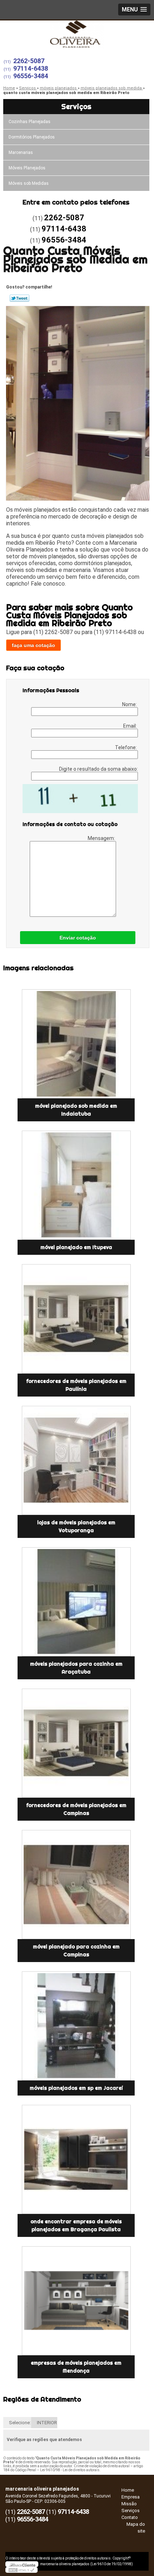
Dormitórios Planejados (32, 137)
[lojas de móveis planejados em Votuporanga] (76, 1460)
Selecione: (20, 2423)
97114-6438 (31, 68)
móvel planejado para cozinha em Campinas (76, 1951)
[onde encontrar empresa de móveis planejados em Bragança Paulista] (76, 2159)
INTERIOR (47, 2423)
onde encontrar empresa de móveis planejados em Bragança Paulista (76, 2225)
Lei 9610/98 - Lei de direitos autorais (70, 2470)
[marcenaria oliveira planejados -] (77, 35)
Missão (129, 2504)
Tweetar (20, 298)
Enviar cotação (78, 938)
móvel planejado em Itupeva (76, 1247)
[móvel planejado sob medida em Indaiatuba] (76, 1044)
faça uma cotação (33, 645)
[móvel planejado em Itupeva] (76, 1185)
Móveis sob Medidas (29, 183)
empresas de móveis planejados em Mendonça (76, 2367)
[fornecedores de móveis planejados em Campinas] (76, 1743)
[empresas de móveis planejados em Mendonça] (76, 2301)
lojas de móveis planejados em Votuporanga (76, 1526)
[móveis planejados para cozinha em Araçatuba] (76, 1602)
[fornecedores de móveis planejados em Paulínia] (76, 1319)
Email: (131, 726)
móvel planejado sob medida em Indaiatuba (76, 1110)
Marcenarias (21, 153)
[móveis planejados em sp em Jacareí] (76, 2026)
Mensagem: (102, 838)
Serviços (76, 106)
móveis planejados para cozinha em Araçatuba (76, 1668)
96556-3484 (31, 76)
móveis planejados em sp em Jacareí (76, 2088)
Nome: (130, 704)
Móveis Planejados (27, 168)
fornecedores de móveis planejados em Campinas (76, 1809)
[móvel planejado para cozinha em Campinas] (76, 1885)
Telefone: (126, 747)
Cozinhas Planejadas (30, 122)
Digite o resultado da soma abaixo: (98, 769)
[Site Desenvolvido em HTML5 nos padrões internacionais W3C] (21, 2570)
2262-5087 (29, 61)
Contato (130, 2517)
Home (128, 2490)
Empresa (131, 2497)
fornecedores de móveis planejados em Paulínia (76, 1385)
